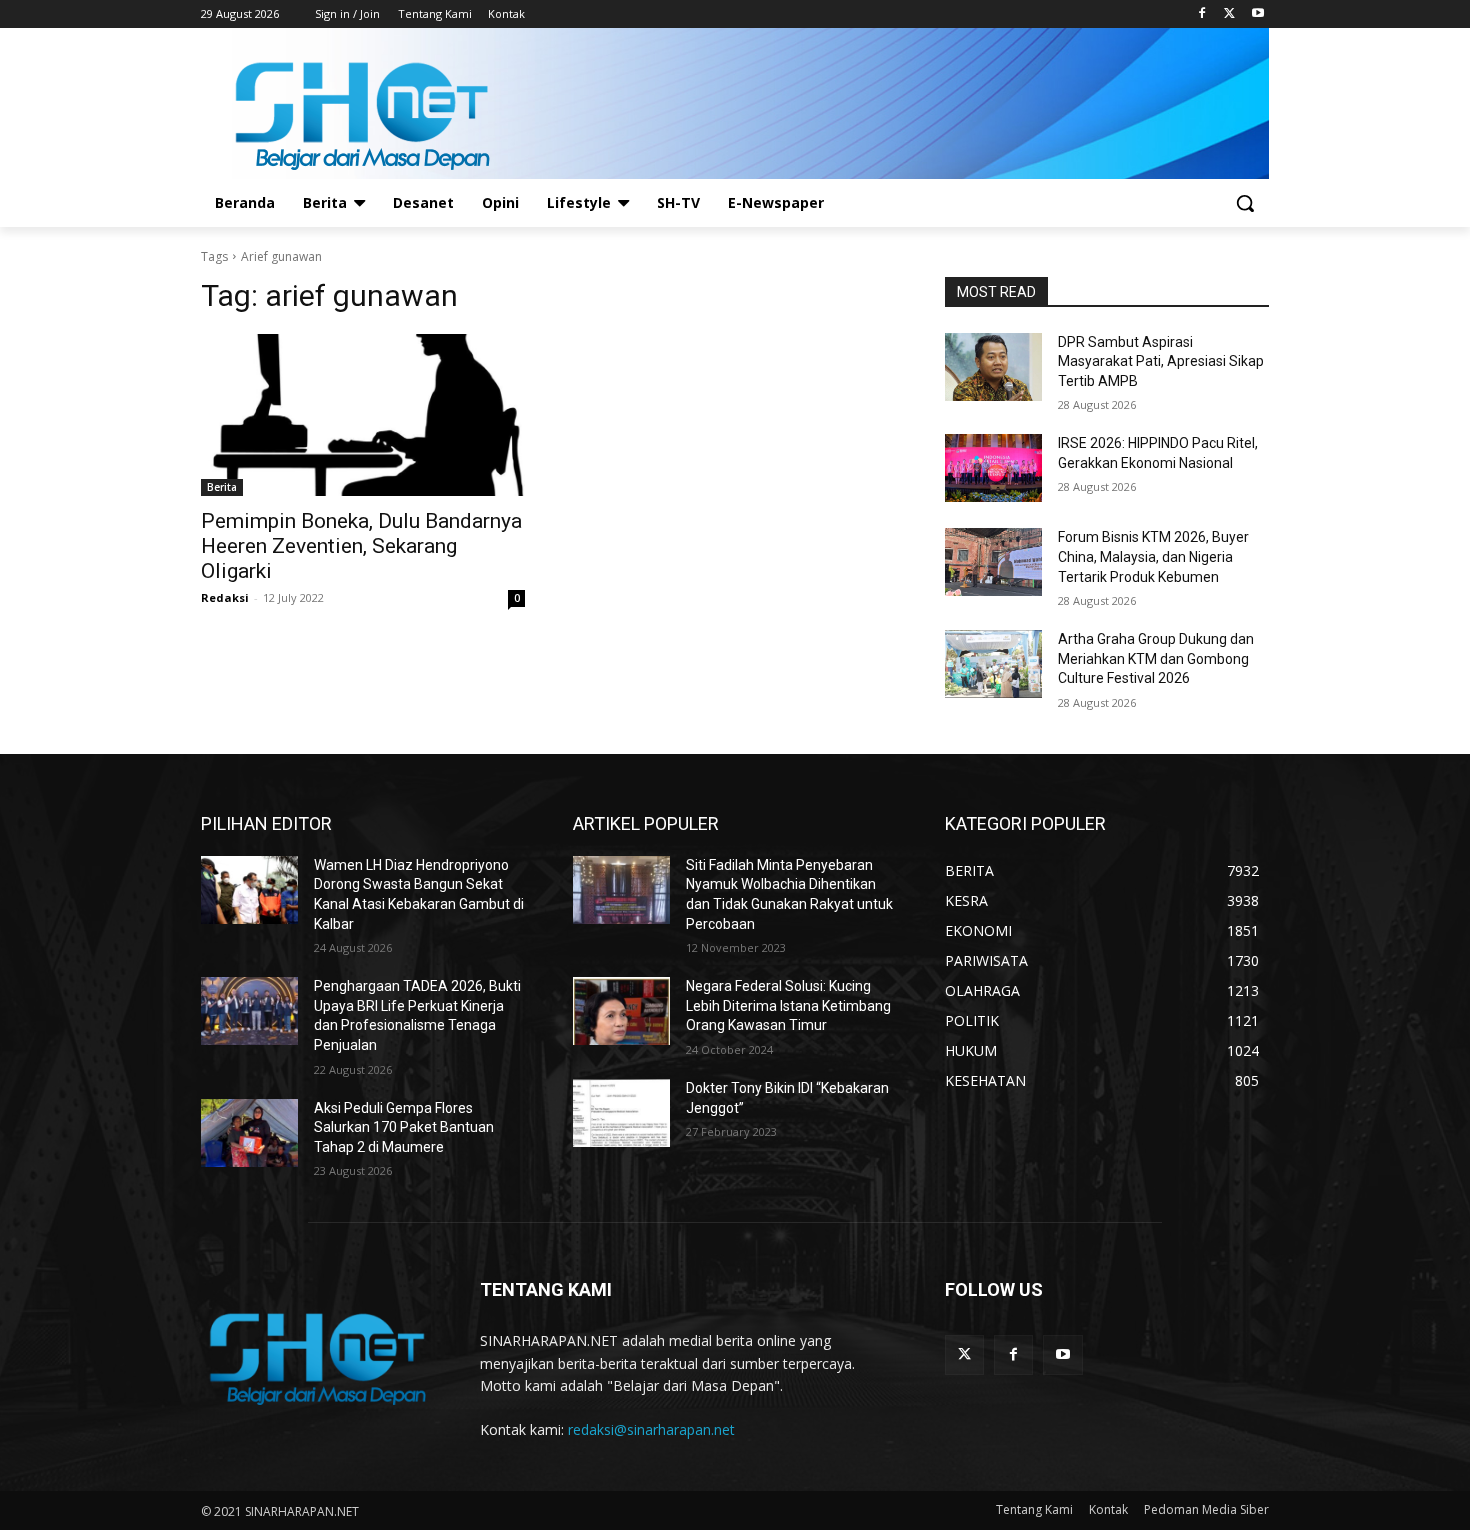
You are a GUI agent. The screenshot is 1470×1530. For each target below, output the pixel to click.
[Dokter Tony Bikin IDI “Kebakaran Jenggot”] (621, 1113)
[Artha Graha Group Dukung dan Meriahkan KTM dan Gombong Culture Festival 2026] (993, 664)
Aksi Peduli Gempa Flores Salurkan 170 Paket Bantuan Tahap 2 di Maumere (404, 1127)
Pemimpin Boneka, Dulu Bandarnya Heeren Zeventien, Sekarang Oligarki (361, 546)
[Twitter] (1229, 14)
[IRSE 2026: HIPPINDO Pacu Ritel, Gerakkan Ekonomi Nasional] (993, 468)
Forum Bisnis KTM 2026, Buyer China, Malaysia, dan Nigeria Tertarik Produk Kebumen (1153, 556)
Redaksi (225, 597)
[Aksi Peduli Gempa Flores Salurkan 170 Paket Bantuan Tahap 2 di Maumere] (249, 1133)
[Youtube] (1257, 14)
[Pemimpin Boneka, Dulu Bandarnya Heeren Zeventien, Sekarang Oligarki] (363, 415)
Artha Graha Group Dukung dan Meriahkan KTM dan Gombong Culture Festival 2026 (1156, 658)
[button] (1245, 203)
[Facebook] (1202, 14)
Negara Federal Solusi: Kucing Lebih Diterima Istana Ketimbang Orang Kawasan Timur (788, 1005)
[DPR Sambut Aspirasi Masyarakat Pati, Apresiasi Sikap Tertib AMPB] (993, 367)
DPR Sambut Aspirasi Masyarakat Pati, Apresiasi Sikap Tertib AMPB (1161, 361)
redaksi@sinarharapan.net (651, 1429)
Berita (222, 487)
